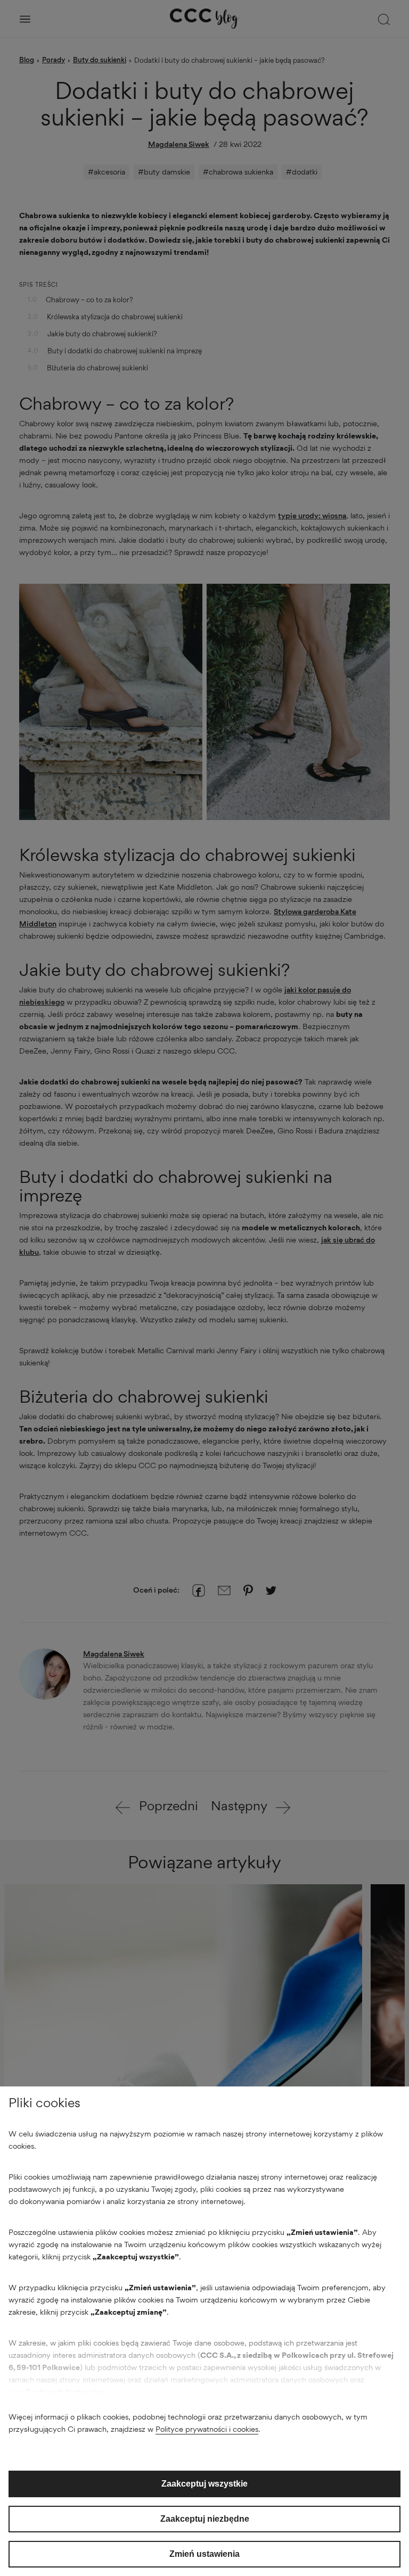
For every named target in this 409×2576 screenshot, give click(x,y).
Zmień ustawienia (204, 2554)
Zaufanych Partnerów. (66, 2392)
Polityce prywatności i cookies (207, 2429)
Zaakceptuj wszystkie (204, 2484)
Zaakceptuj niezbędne (205, 2519)
